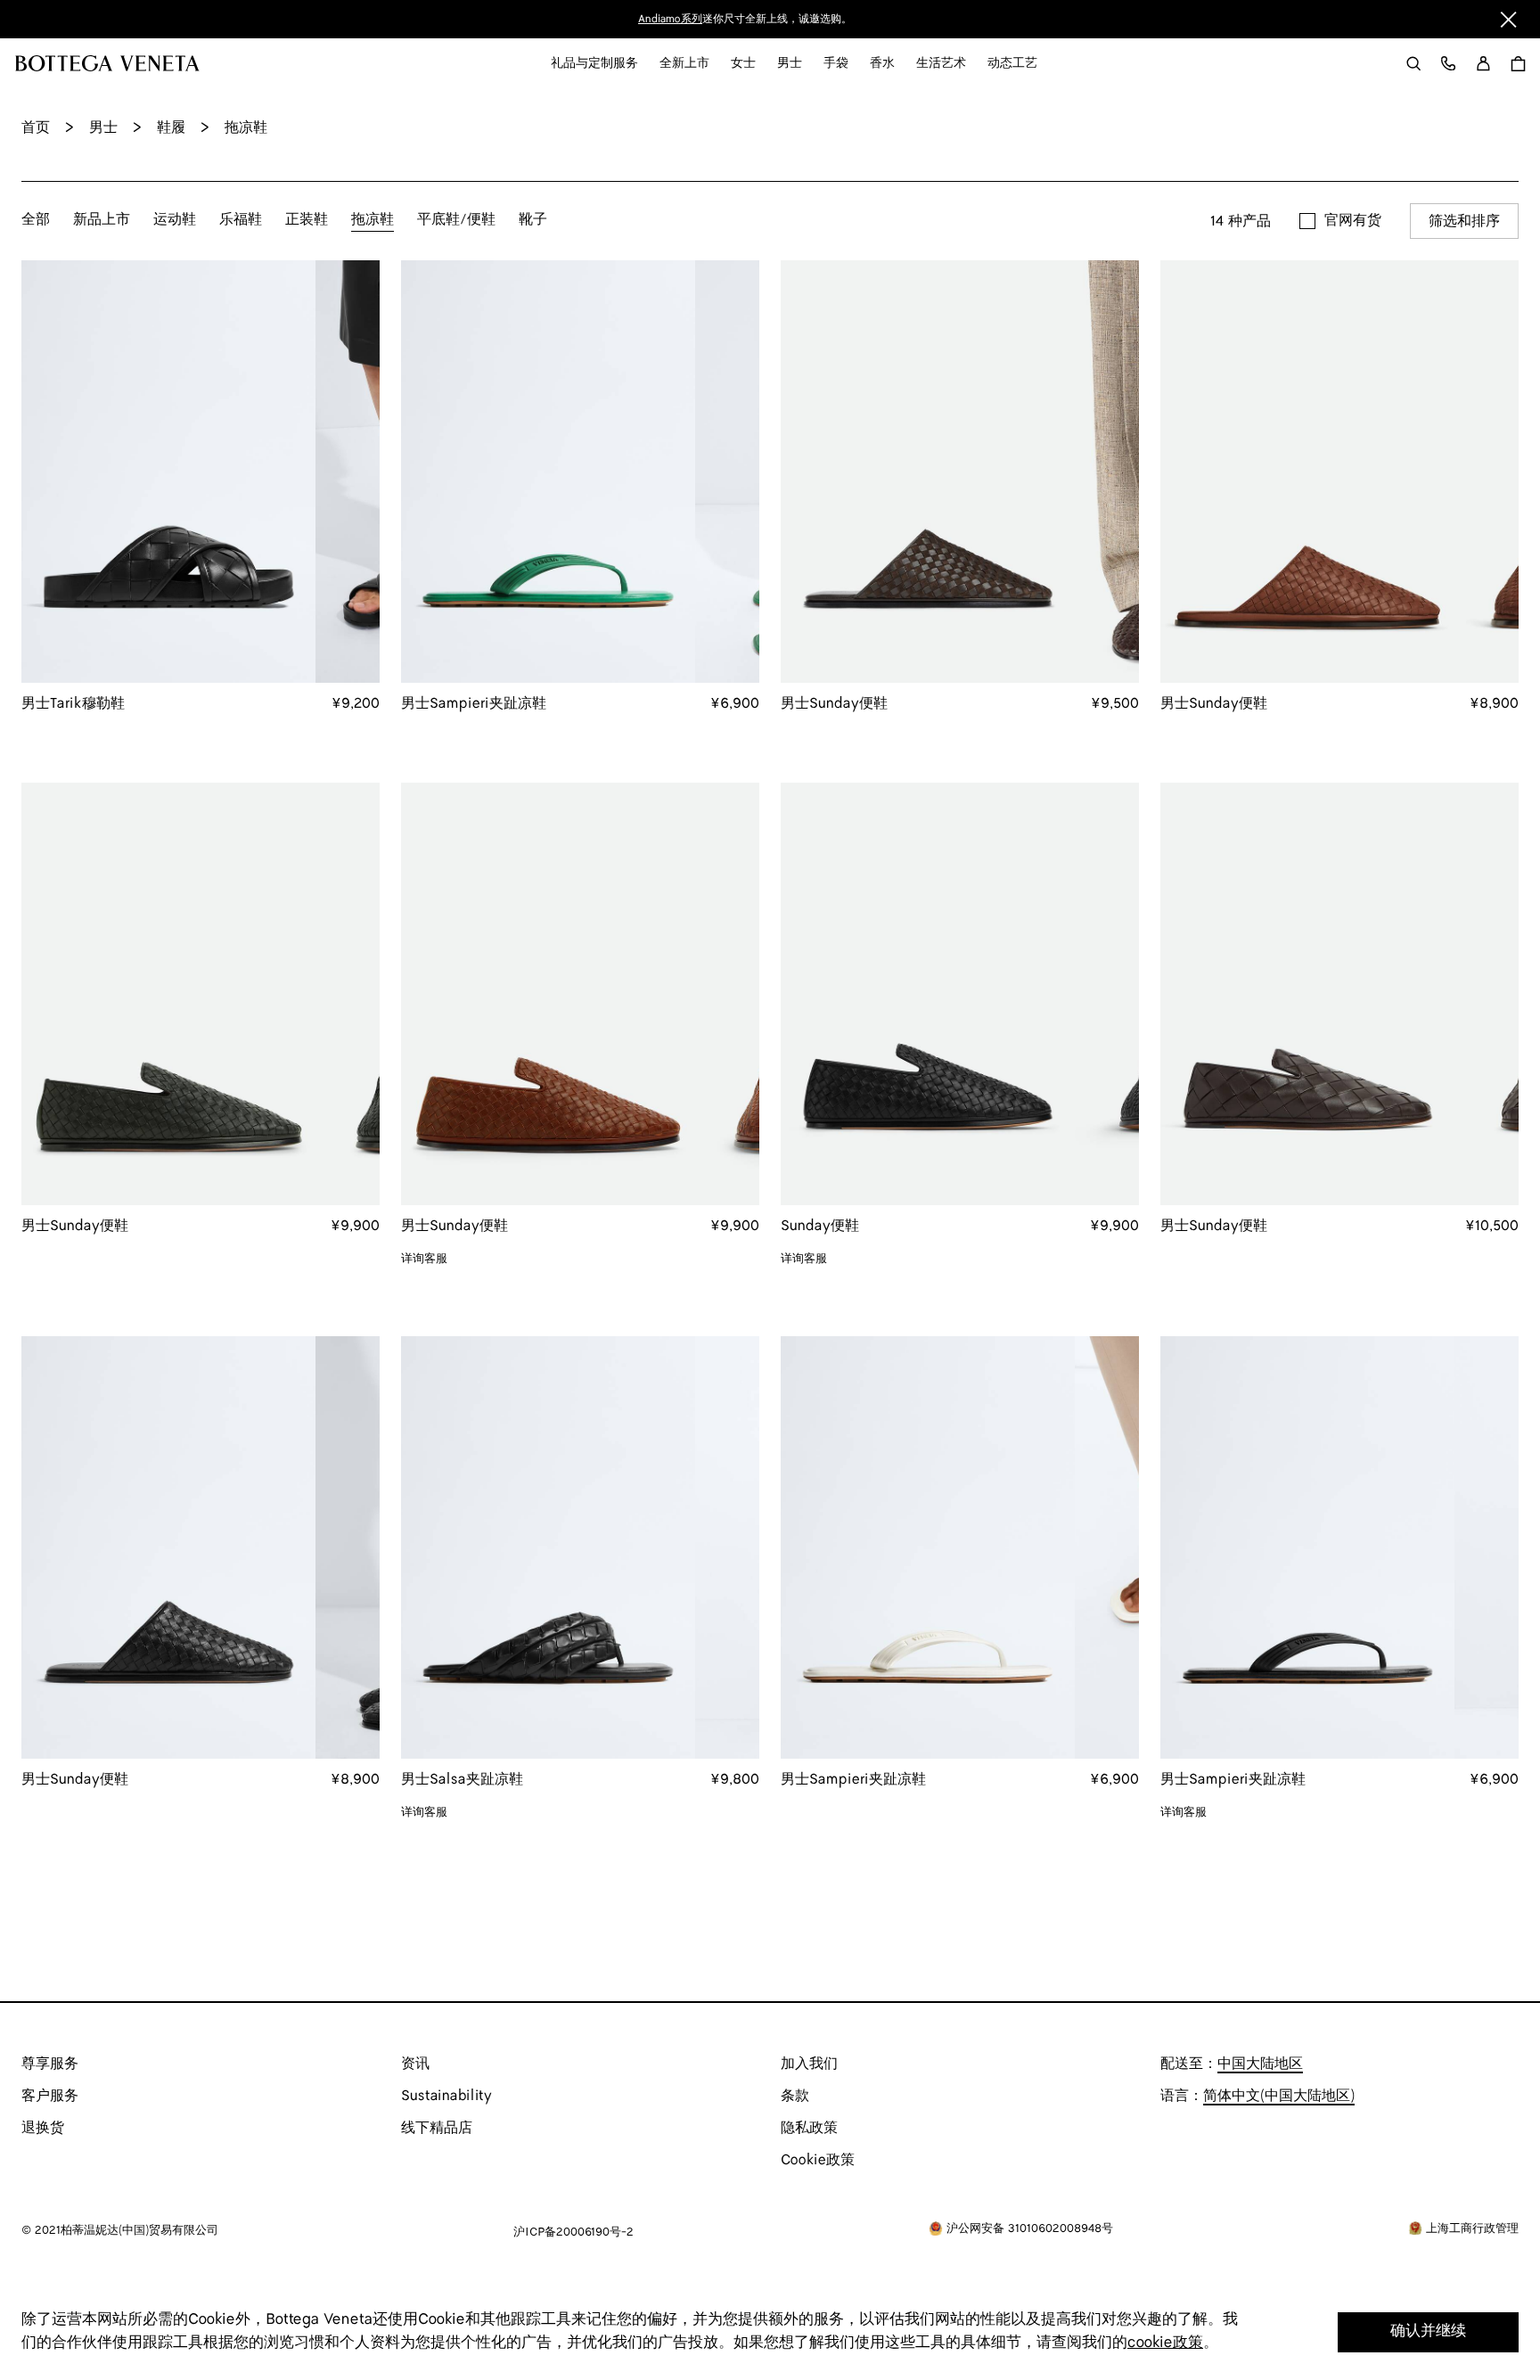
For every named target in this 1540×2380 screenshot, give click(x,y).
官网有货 (1353, 221)
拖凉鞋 (373, 220)
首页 (36, 128)
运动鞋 (175, 220)
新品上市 (102, 220)
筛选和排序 (1464, 222)
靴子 (533, 220)
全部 (36, 220)
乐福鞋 (241, 220)
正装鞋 (307, 220)
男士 (103, 128)
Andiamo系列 (670, 19)
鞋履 (171, 128)
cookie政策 (1165, 2343)
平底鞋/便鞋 (456, 220)
